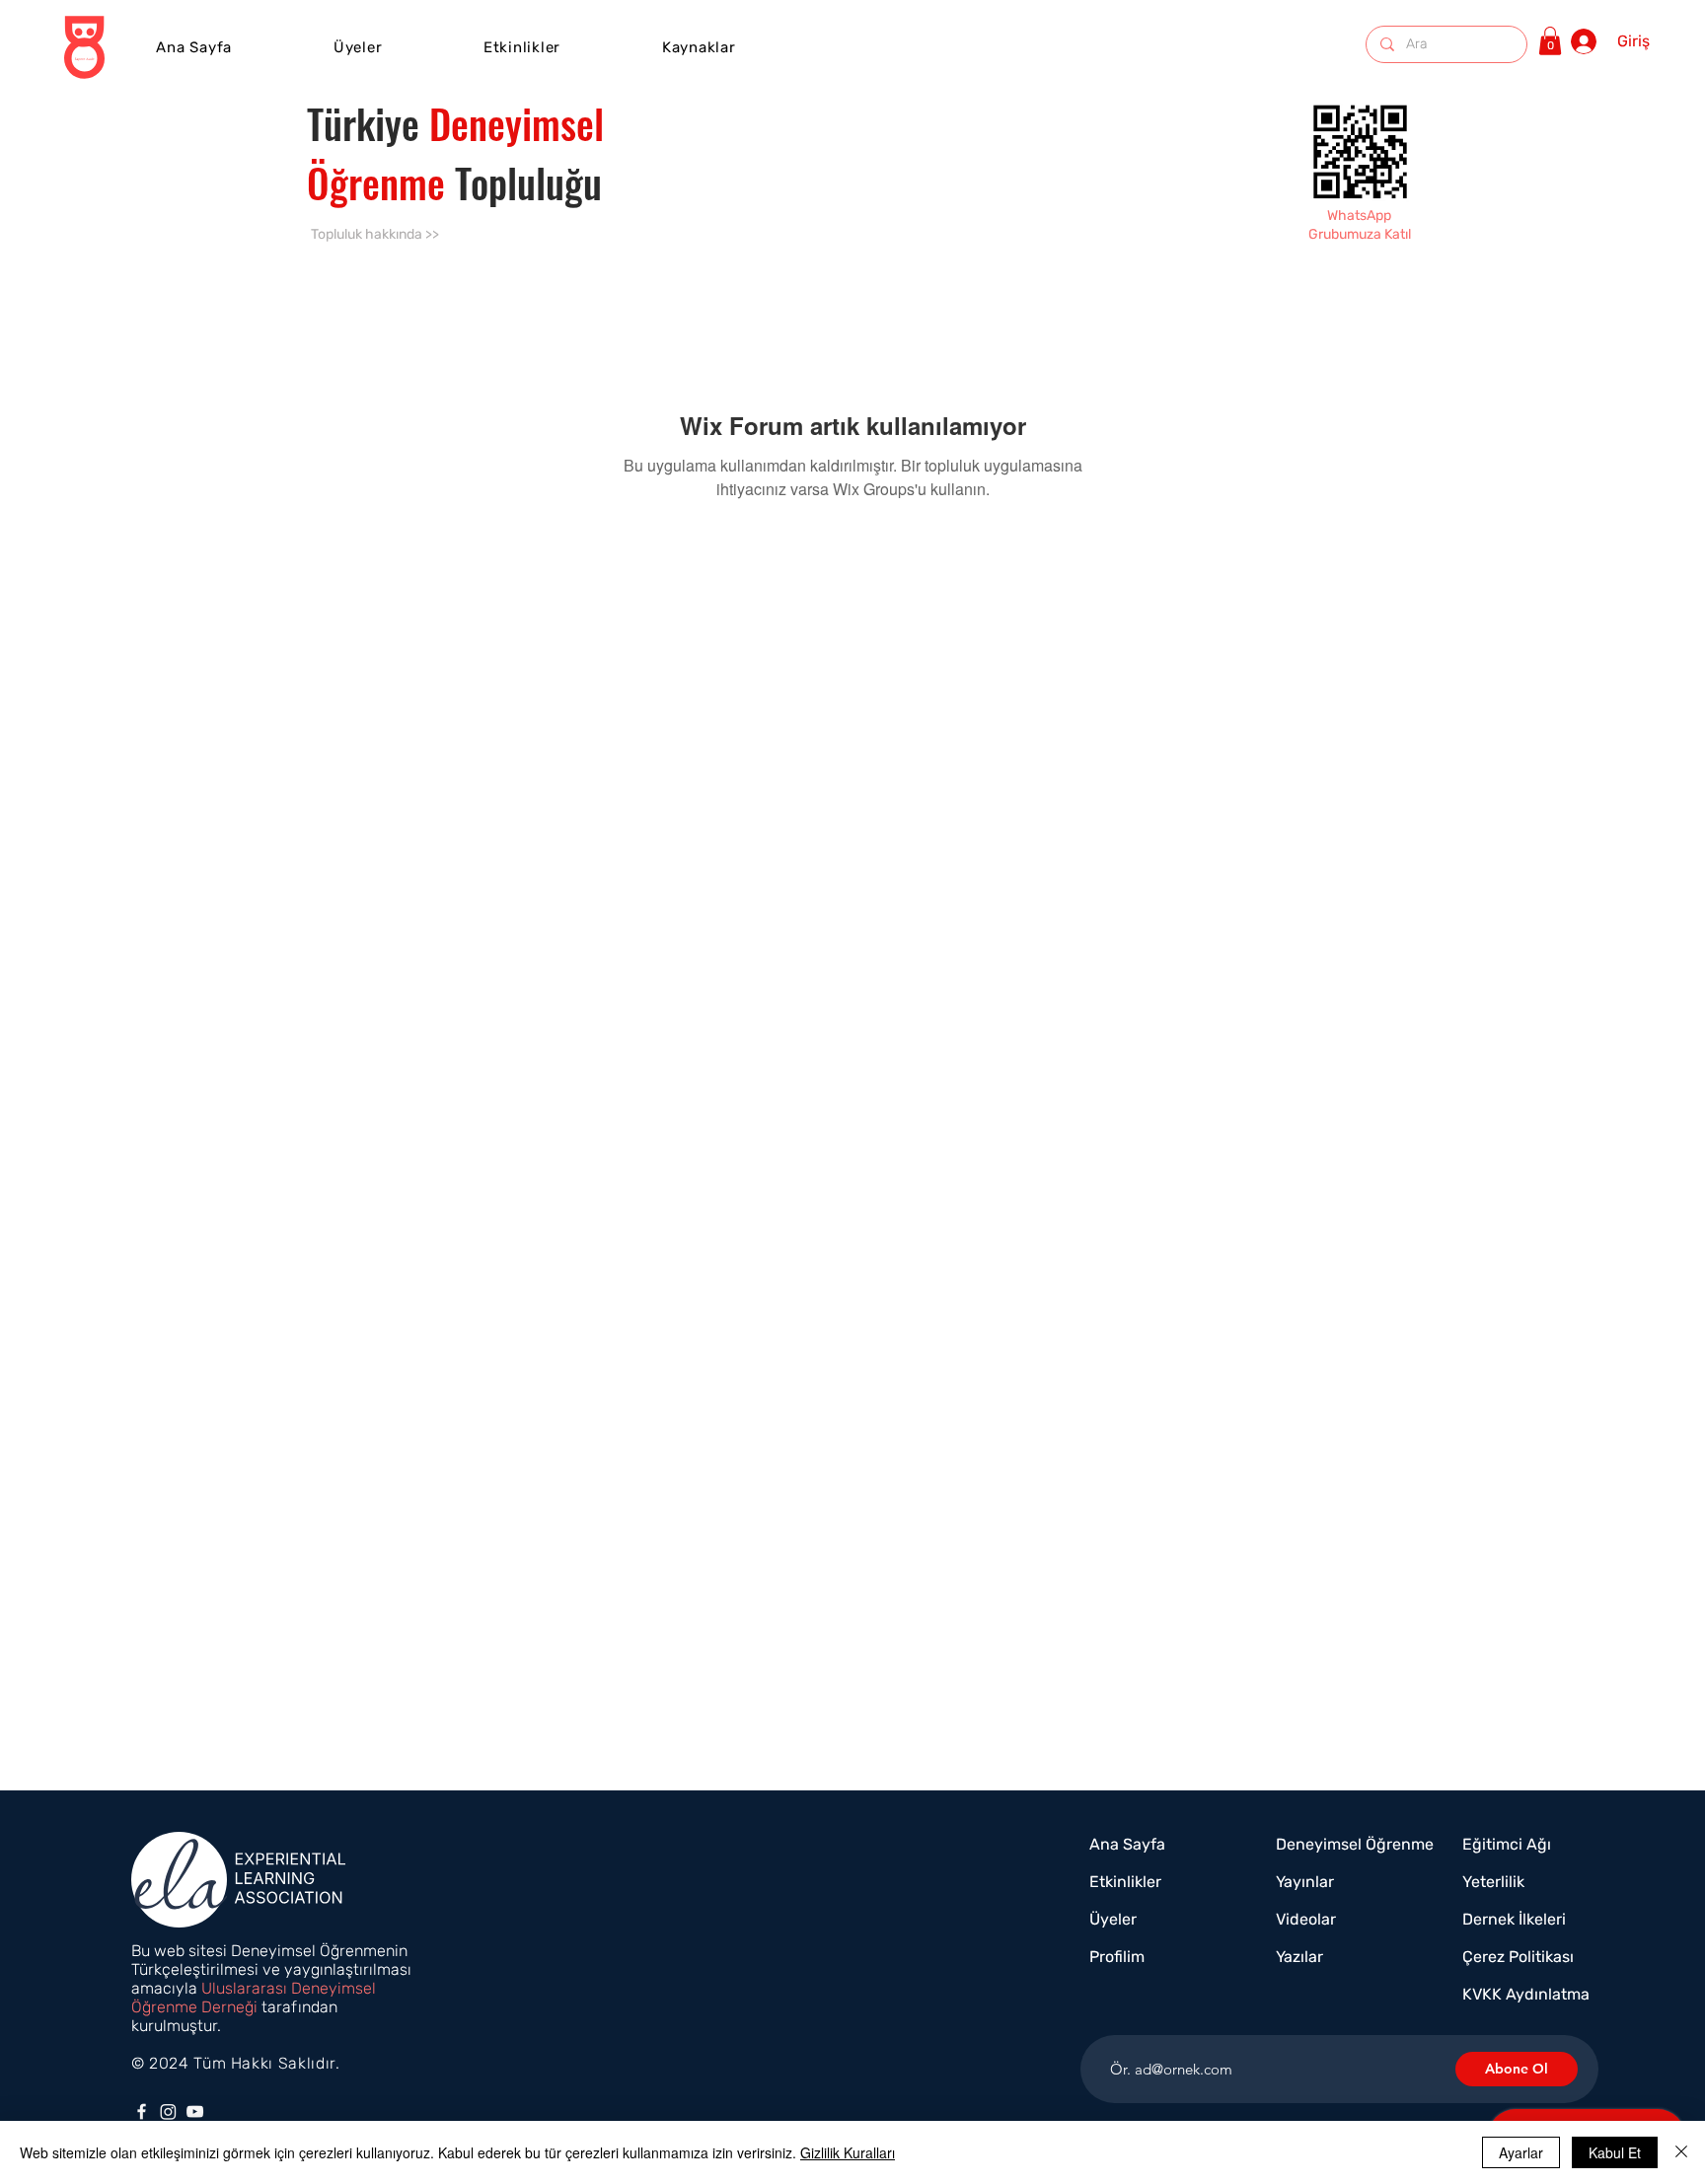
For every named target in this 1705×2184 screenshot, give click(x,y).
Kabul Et (1615, 2152)
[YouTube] (195, 2111)
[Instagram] (168, 2111)
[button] (522, 47)
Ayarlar (1521, 2152)
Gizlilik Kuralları (848, 2152)
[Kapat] (1681, 2152)
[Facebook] (142, 2111)
